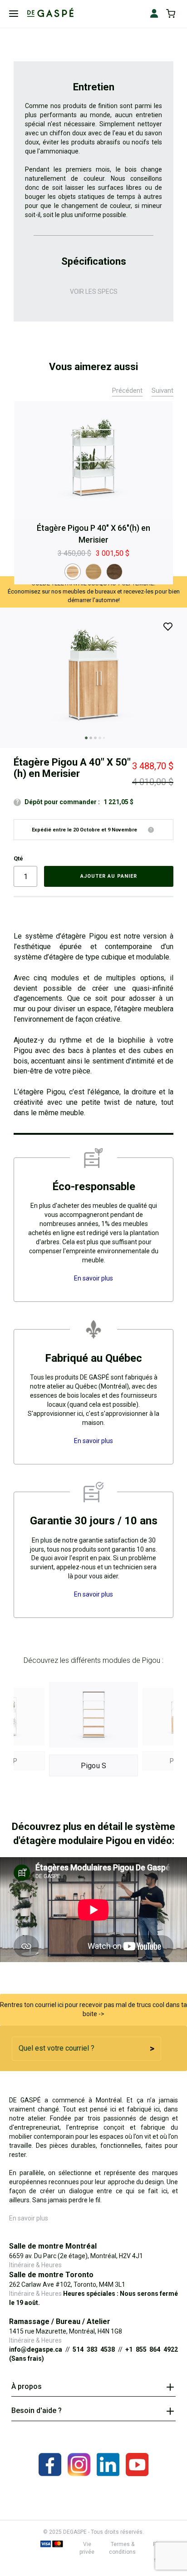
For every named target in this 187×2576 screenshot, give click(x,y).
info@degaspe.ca (36, 2349)
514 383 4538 (94, 2349)
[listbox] (93, 572)
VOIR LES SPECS (94, 292)
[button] (84, 737)
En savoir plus (29, 2218)
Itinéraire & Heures (35, 2265)
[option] (73, 572)
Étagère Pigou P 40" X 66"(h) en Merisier (93, 534)
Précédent (127, 391)
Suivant (162, 391)
